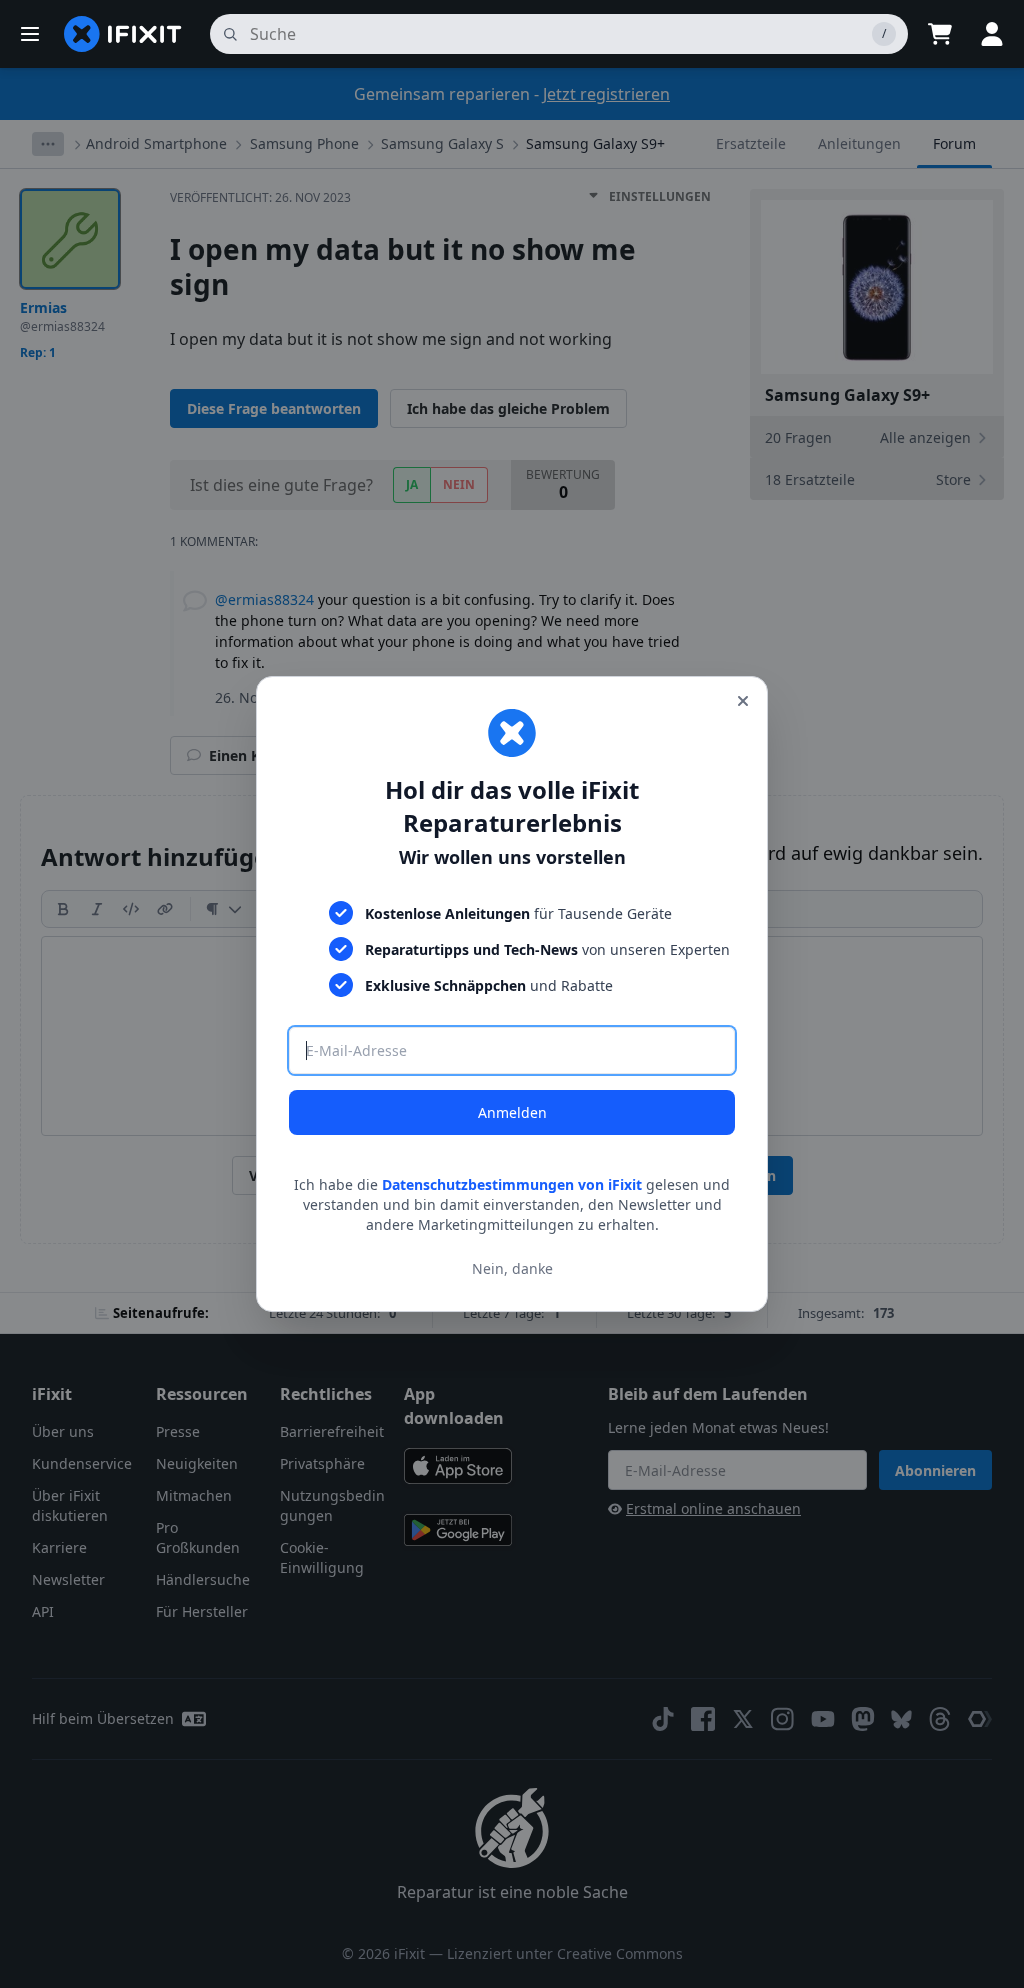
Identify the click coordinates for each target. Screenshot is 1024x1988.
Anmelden (512, 1112)
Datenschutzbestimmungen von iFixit (512, 1184)
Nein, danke (512, 1268)
